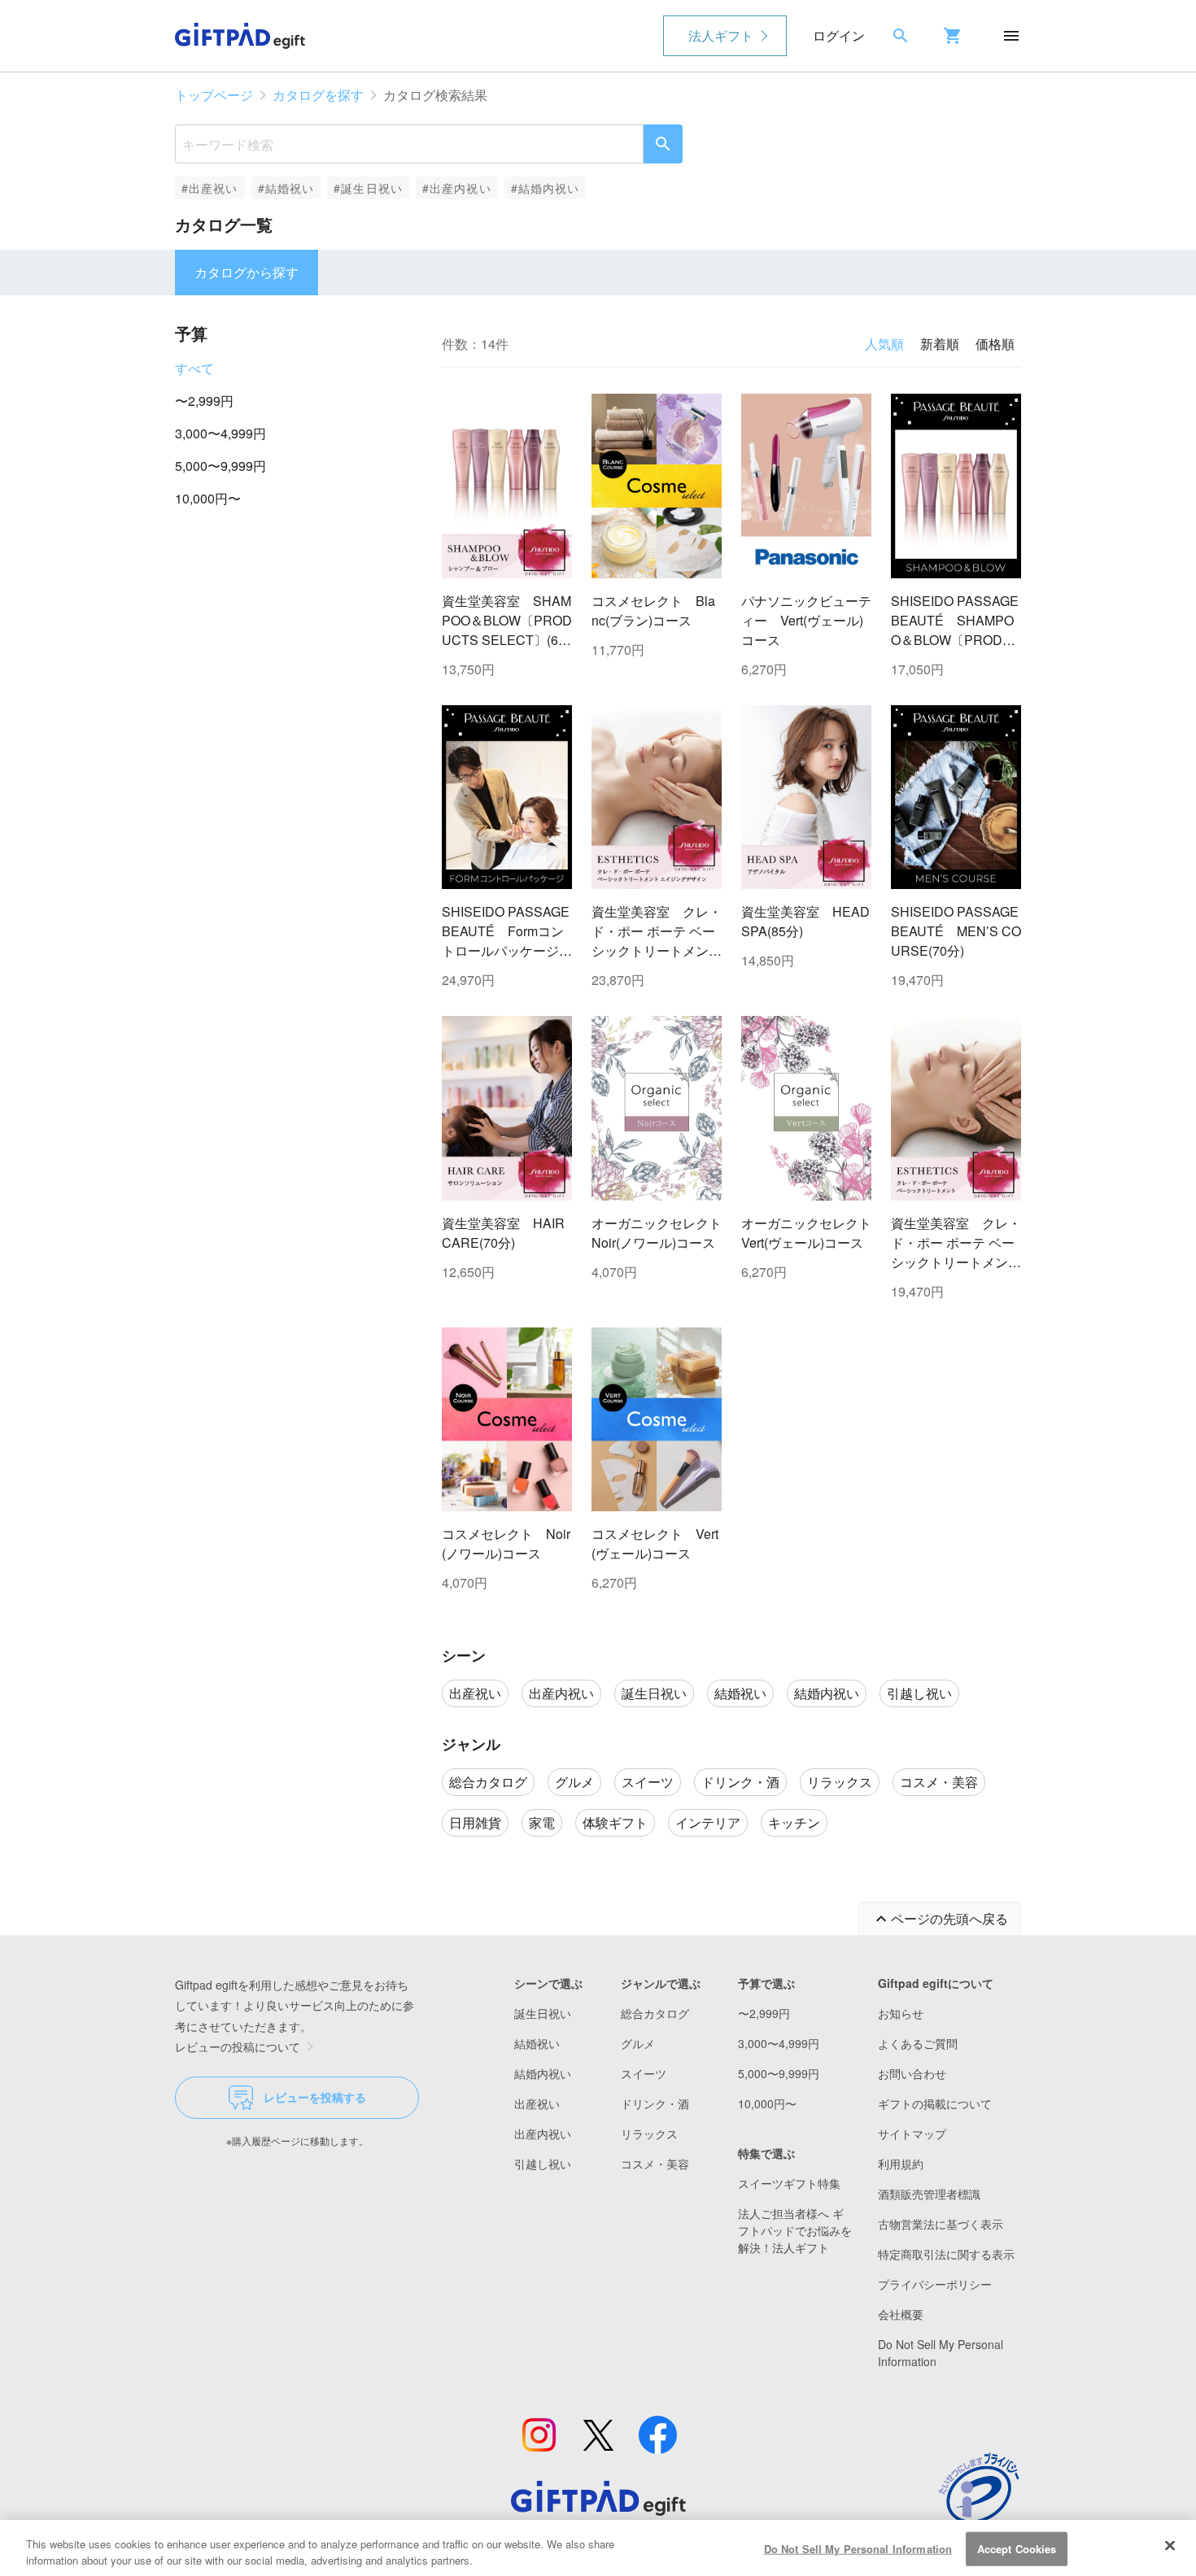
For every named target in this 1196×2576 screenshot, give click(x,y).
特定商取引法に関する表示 (946, 2254)
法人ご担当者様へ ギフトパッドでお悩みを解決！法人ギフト (795, 2230)
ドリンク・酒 (655, 2103)
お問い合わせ (912, 2073)
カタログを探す (318, 95)
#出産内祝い (457, 188)
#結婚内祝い (546, 188)
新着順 (940, 344)
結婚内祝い (543, 2073)
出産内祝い (543, 2134)
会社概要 (901, 2314)
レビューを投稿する (315, 2097)
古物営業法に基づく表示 (941, 2224)
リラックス (649, 2134)
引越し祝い (543, 2164)
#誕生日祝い (368, 188)
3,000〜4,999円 (220, 433)
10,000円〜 (208, 498)
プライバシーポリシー (935, 2284)
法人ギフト (721, 35)
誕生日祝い (543, 2013)
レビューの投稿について (238, 2046)
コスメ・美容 (655, 2164)
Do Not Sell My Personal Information (858, 2549)
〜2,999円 (204, 401)
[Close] (1170, 2546)
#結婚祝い (286, 188)
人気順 (884, 344)
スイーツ (644, 2073)
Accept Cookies (1017, 2549)
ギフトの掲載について (935, 2103)
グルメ (638, 2043)
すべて (194, 368)
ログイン (839, 35)
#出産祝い (210, 188)
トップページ (214, 95)
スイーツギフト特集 (789, 2183)
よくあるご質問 (918, 2043)
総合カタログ (655, 2013)
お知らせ (901, 2013)
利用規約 (901, 2164)
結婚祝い (537, 2043)
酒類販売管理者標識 (929, 2194)
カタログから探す (247, 272)
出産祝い (537, 2103)
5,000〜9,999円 (220, 466)
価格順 (995, 344)
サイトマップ (912, 2134)
